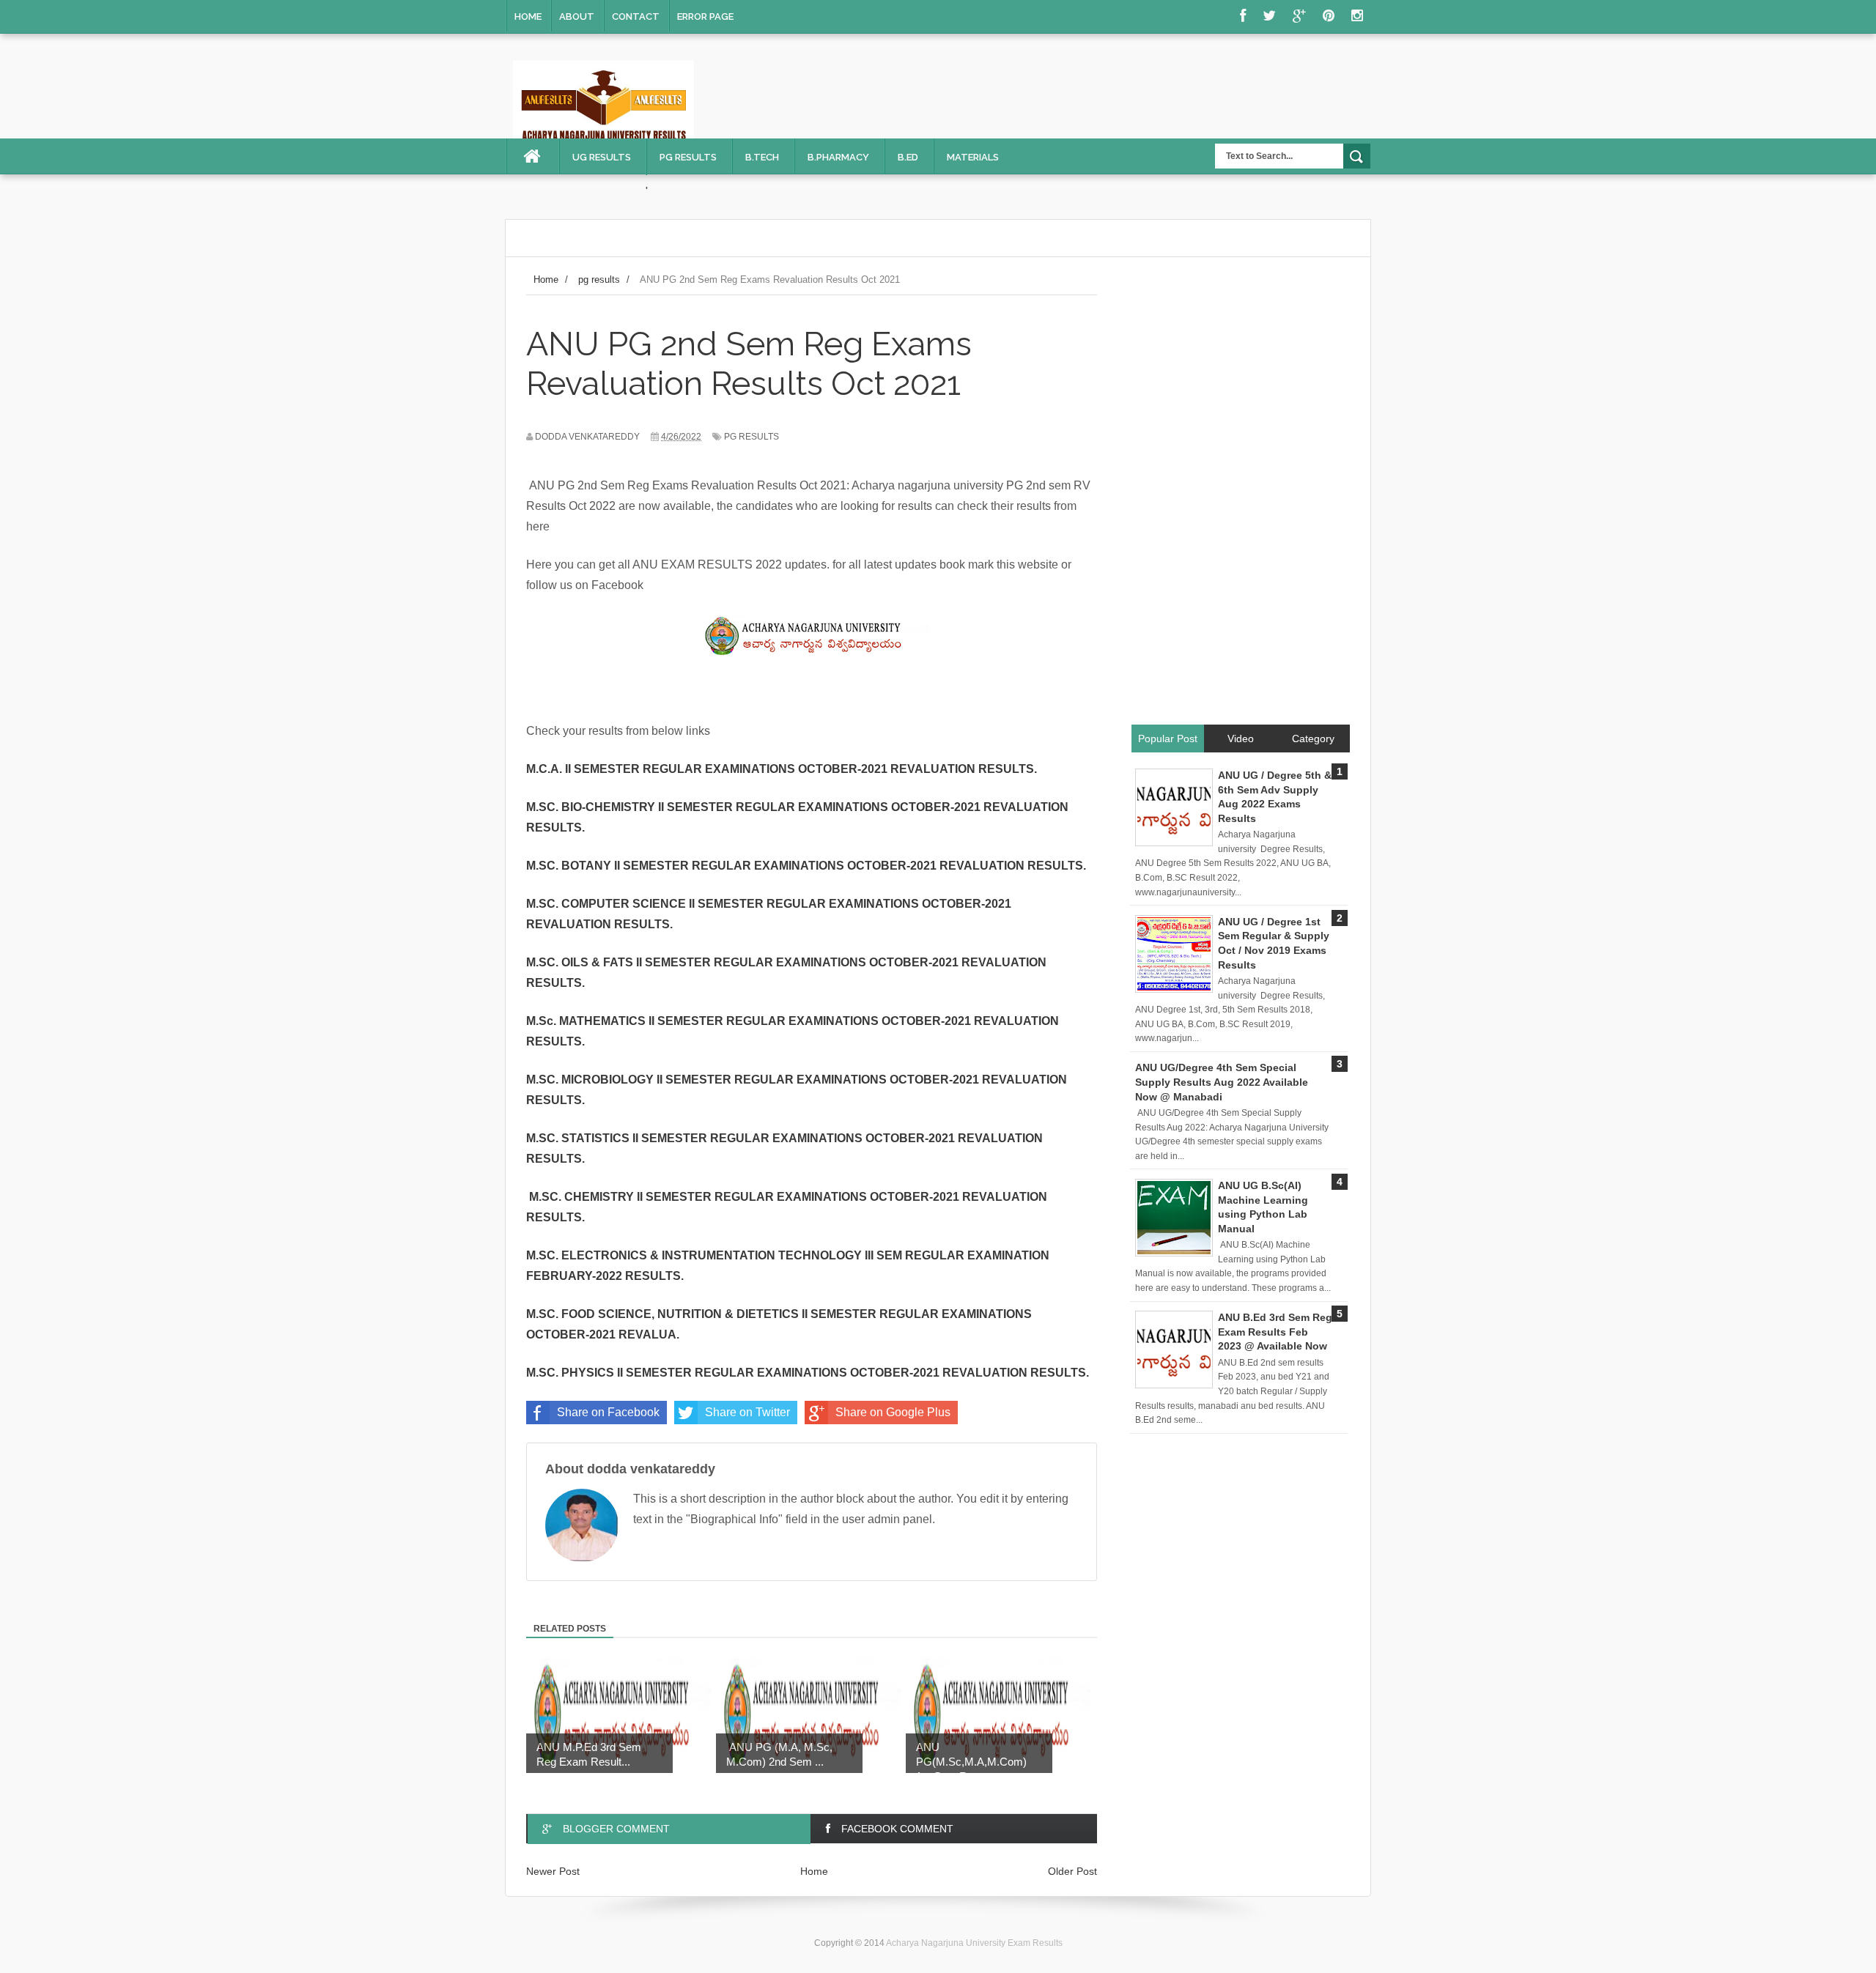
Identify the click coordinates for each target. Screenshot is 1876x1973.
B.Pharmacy (838, 157)
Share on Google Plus (893, 1412)
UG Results (602, 157)
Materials (973, 157)
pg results (751, 437)
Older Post (1072, 1871)
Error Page (705, 16)
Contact (636, 16)
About (577, 16)
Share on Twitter (747, 1412)
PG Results (688, 157)
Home (528, 16)
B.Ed (908, 157)
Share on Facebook (608, 1412)
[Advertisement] (1240, 499)
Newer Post (553, 1871)
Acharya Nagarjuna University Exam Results (974, 1943)
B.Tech (762, 157)
